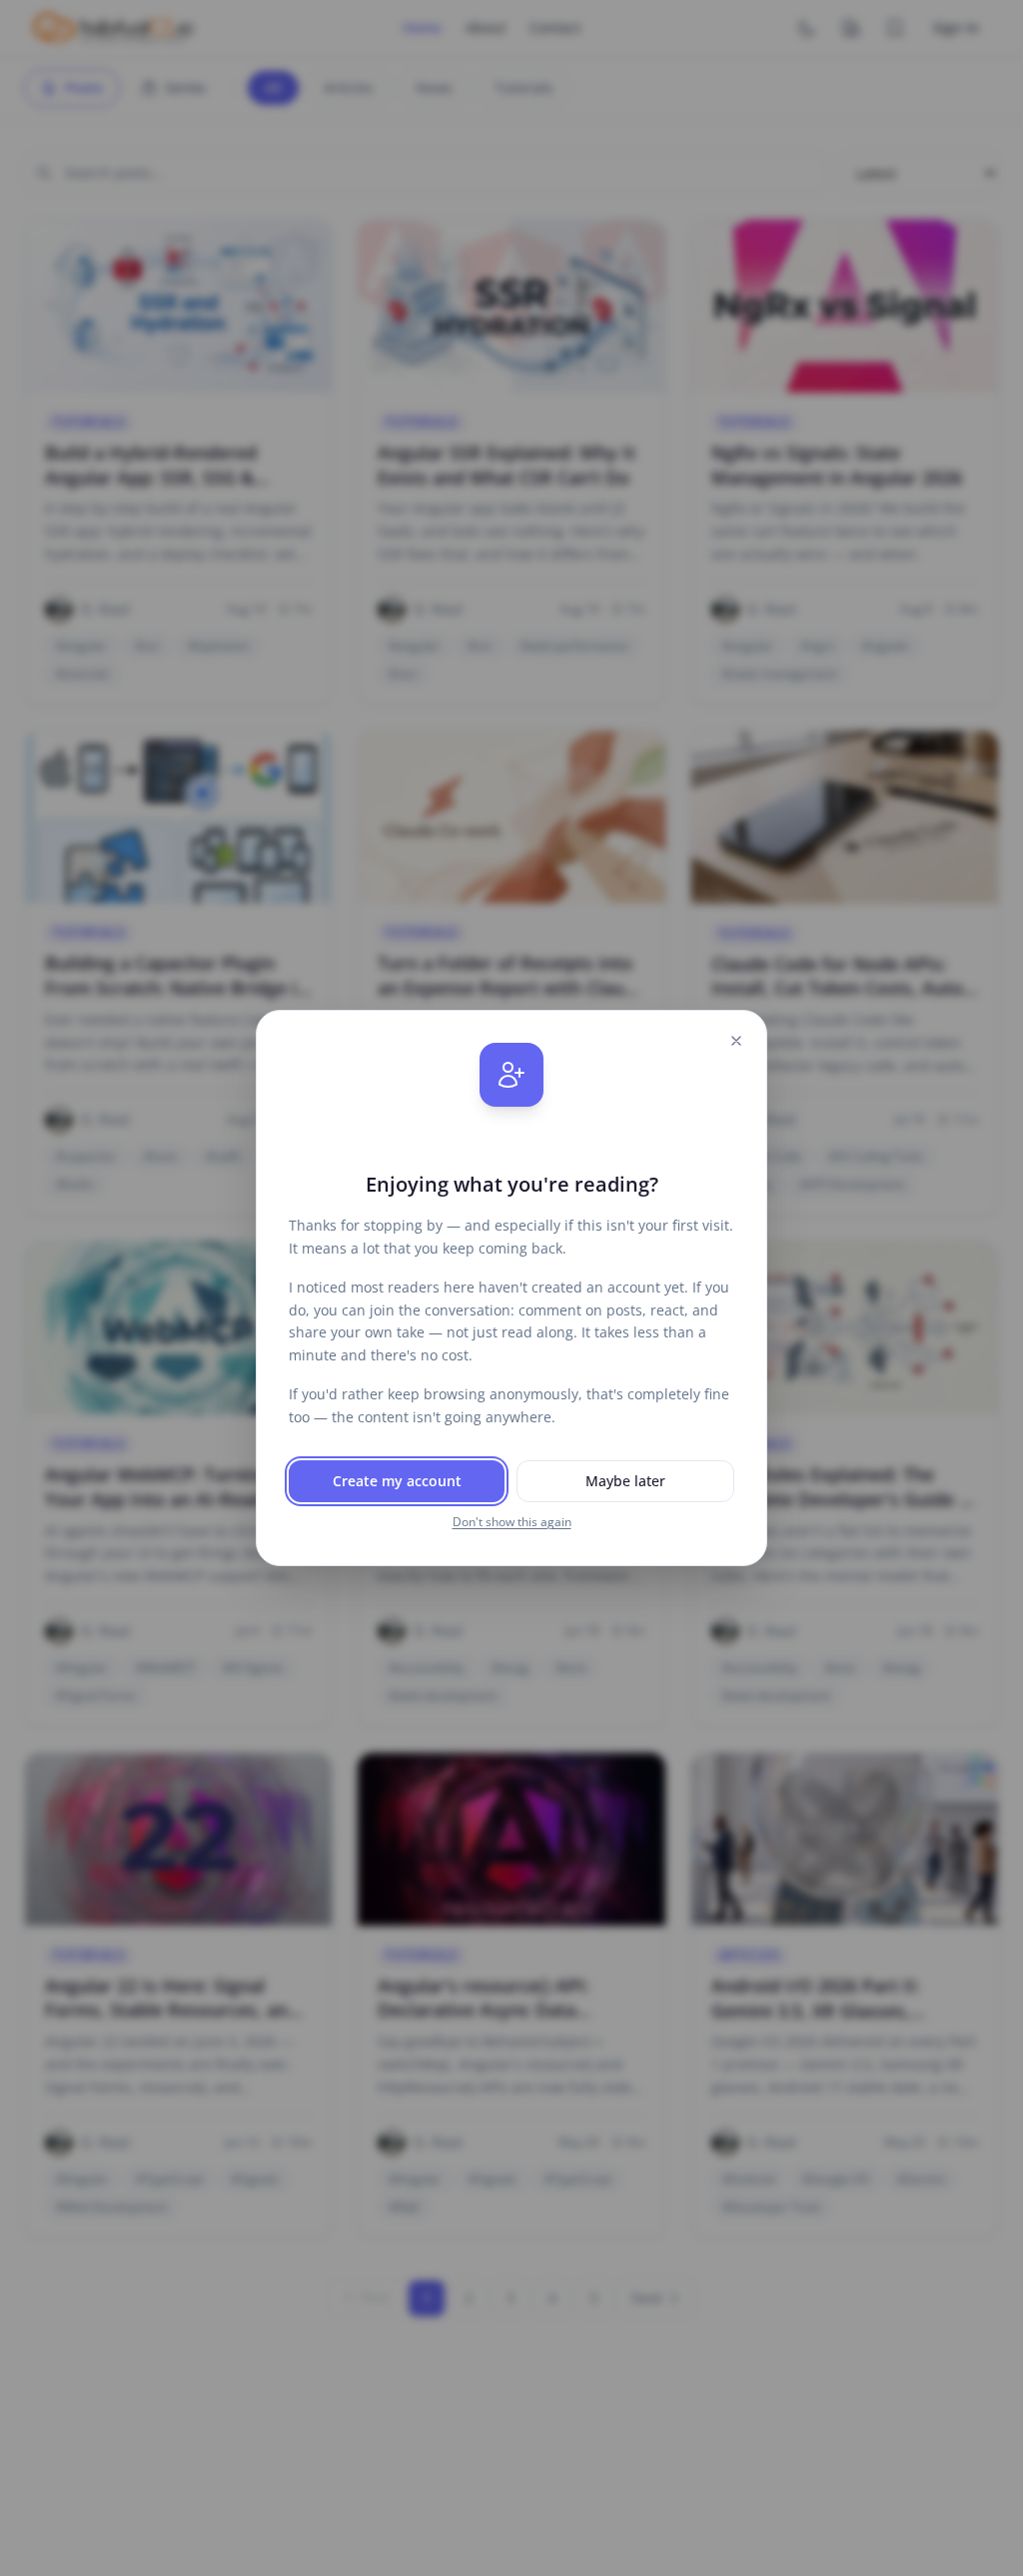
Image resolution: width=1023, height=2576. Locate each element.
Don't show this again (512, 1522)
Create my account (397, 1481)
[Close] (736, 1041)
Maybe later (625, 1481)
